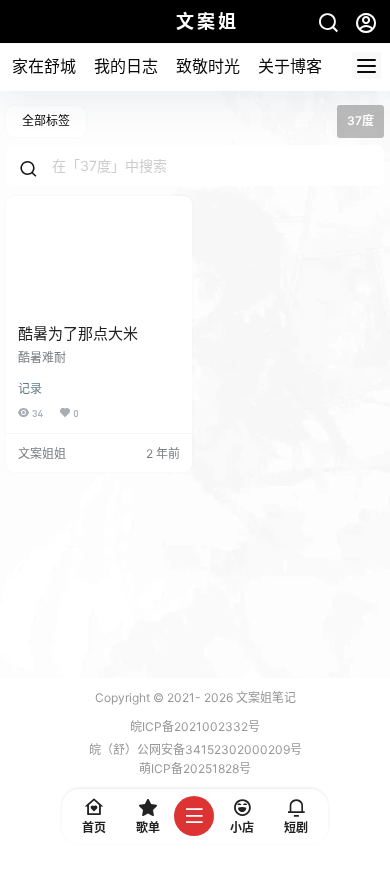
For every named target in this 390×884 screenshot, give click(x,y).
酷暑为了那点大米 (78, 333)
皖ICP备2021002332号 (195, 726)
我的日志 (126, 66)
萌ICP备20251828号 (195, 768)
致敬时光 (208, 66)
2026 (218, 697)
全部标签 (46, 120)
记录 (30, 388)
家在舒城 (44, 66)
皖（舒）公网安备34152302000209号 (195, 749)
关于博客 (290, 66)
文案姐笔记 (264, 697)
